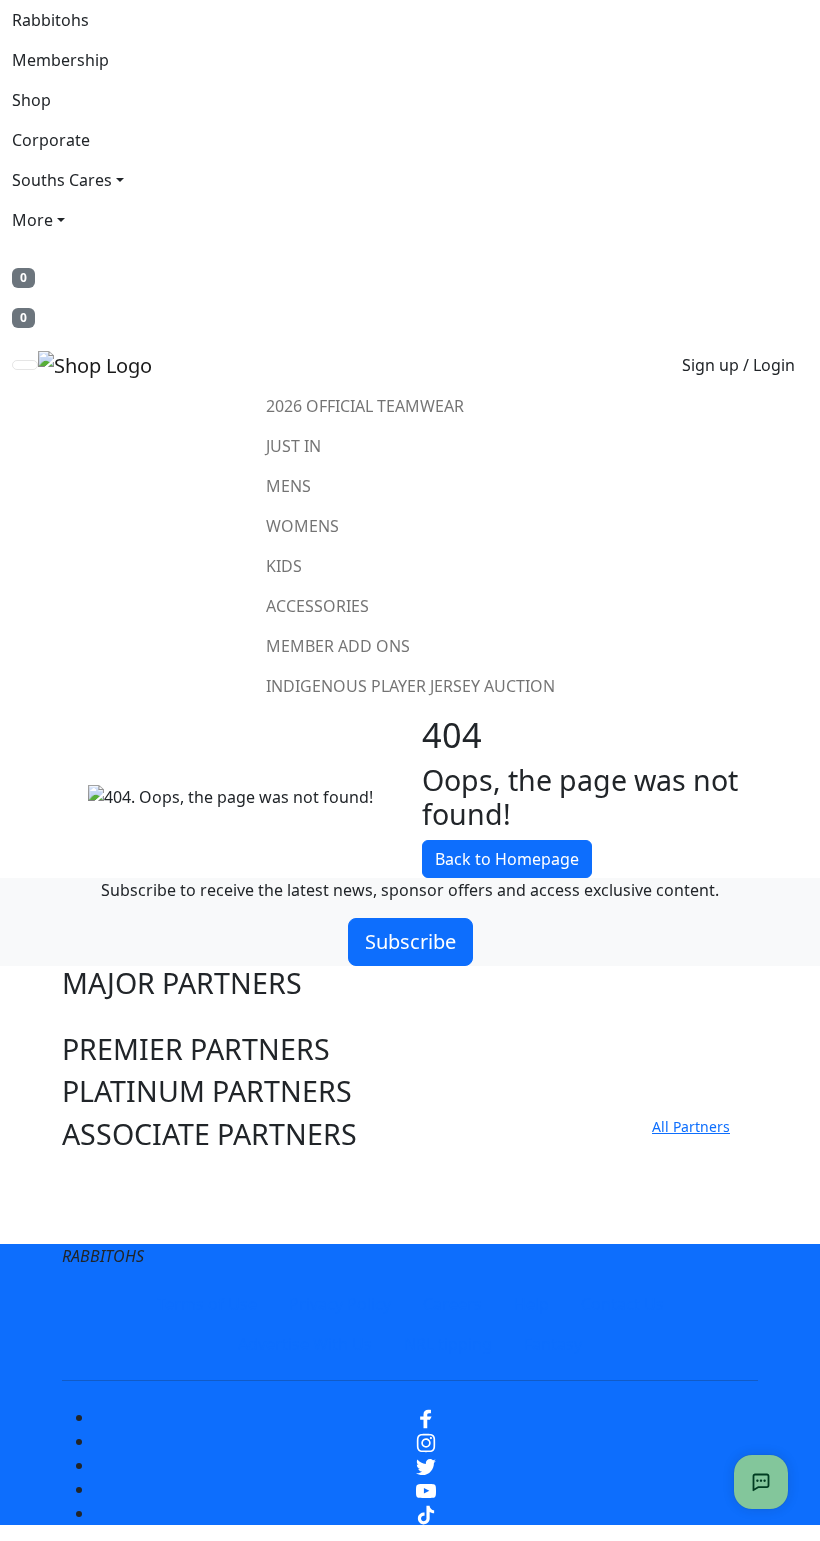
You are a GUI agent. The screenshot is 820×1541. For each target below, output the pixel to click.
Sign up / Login (738, 365)
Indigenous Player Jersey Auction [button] (410, 686)
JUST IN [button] (293, 446)
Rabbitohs (50, 20)
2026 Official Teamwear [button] (365, 406)
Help (531, 1304)
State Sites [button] (131, 1219)
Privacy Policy (340, 1304)
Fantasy (553, 1344)
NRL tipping (448, 1344)
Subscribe (410, 941)
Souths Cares (62, 180)
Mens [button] (288, 486)
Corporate (51, 140)
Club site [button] (119, 1177)
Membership (60, 60)
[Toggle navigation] (25, 365)
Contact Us (622, 1304)
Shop (31, 100)
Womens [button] (302, 526)
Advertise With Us (305, 1344)
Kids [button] (284, 566)
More (32, 220)
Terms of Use (207, 1304)
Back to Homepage (507, 859)
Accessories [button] (317, 606)
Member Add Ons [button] (338, 646)
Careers (452, 1304)
